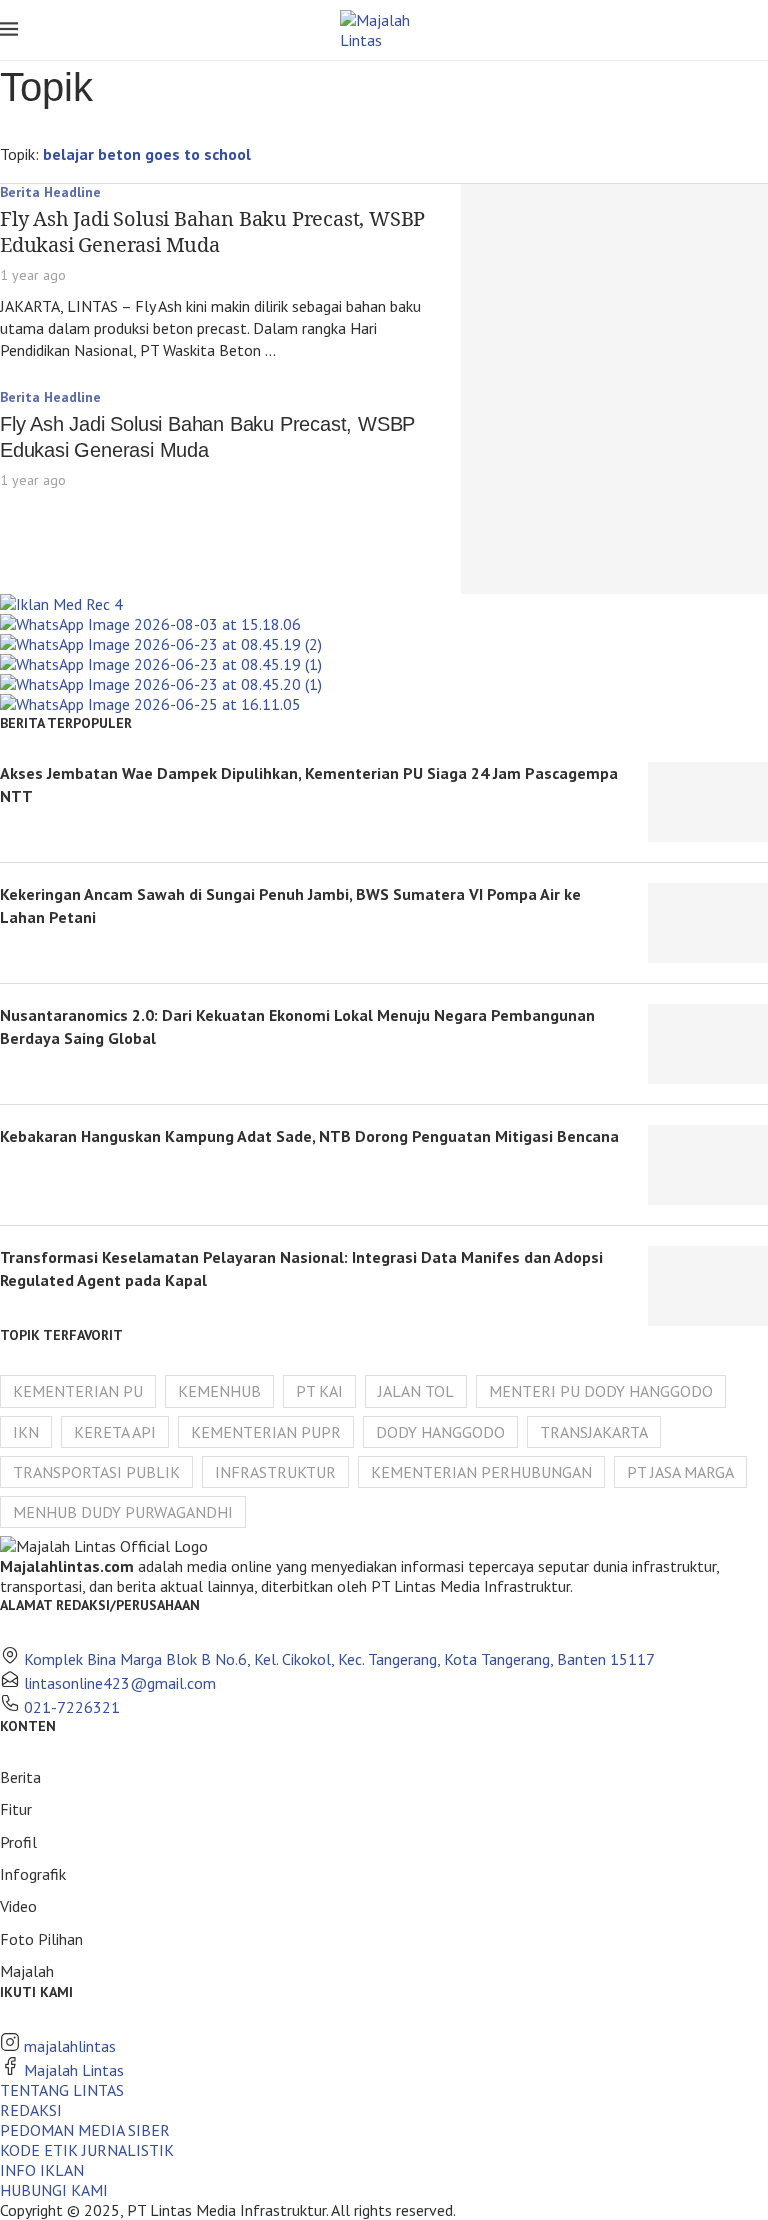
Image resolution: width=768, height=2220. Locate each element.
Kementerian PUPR (266, 1432)
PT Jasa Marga (680, 1472)
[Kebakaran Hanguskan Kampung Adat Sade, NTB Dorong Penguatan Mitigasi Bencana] (708, 1165)
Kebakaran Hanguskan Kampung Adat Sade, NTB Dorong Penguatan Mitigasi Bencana (309, 1136)
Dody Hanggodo (440, 1432)
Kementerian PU (78, 1391)
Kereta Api (115, 1432)
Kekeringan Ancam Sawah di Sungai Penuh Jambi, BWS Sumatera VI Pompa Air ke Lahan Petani (290, 905)
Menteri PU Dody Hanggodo (601, 1391)
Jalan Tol (416, 1391)
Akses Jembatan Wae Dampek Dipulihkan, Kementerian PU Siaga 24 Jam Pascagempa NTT (309, 784)
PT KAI (319, 1391)
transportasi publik (96, 1472)
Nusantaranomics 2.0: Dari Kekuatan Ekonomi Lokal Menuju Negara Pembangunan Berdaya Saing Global (297, 1026)
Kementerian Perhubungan (481, 1472)
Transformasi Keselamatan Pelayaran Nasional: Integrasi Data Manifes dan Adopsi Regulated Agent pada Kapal (301, 1268)
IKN (26, 1432)
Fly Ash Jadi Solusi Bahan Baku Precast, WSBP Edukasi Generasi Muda (212, 231)
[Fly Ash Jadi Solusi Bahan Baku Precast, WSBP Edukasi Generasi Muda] (614, 286)
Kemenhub (219, 1391)
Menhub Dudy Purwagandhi (123, 1512)
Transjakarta (594, 1432)
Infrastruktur (275, 1472)
